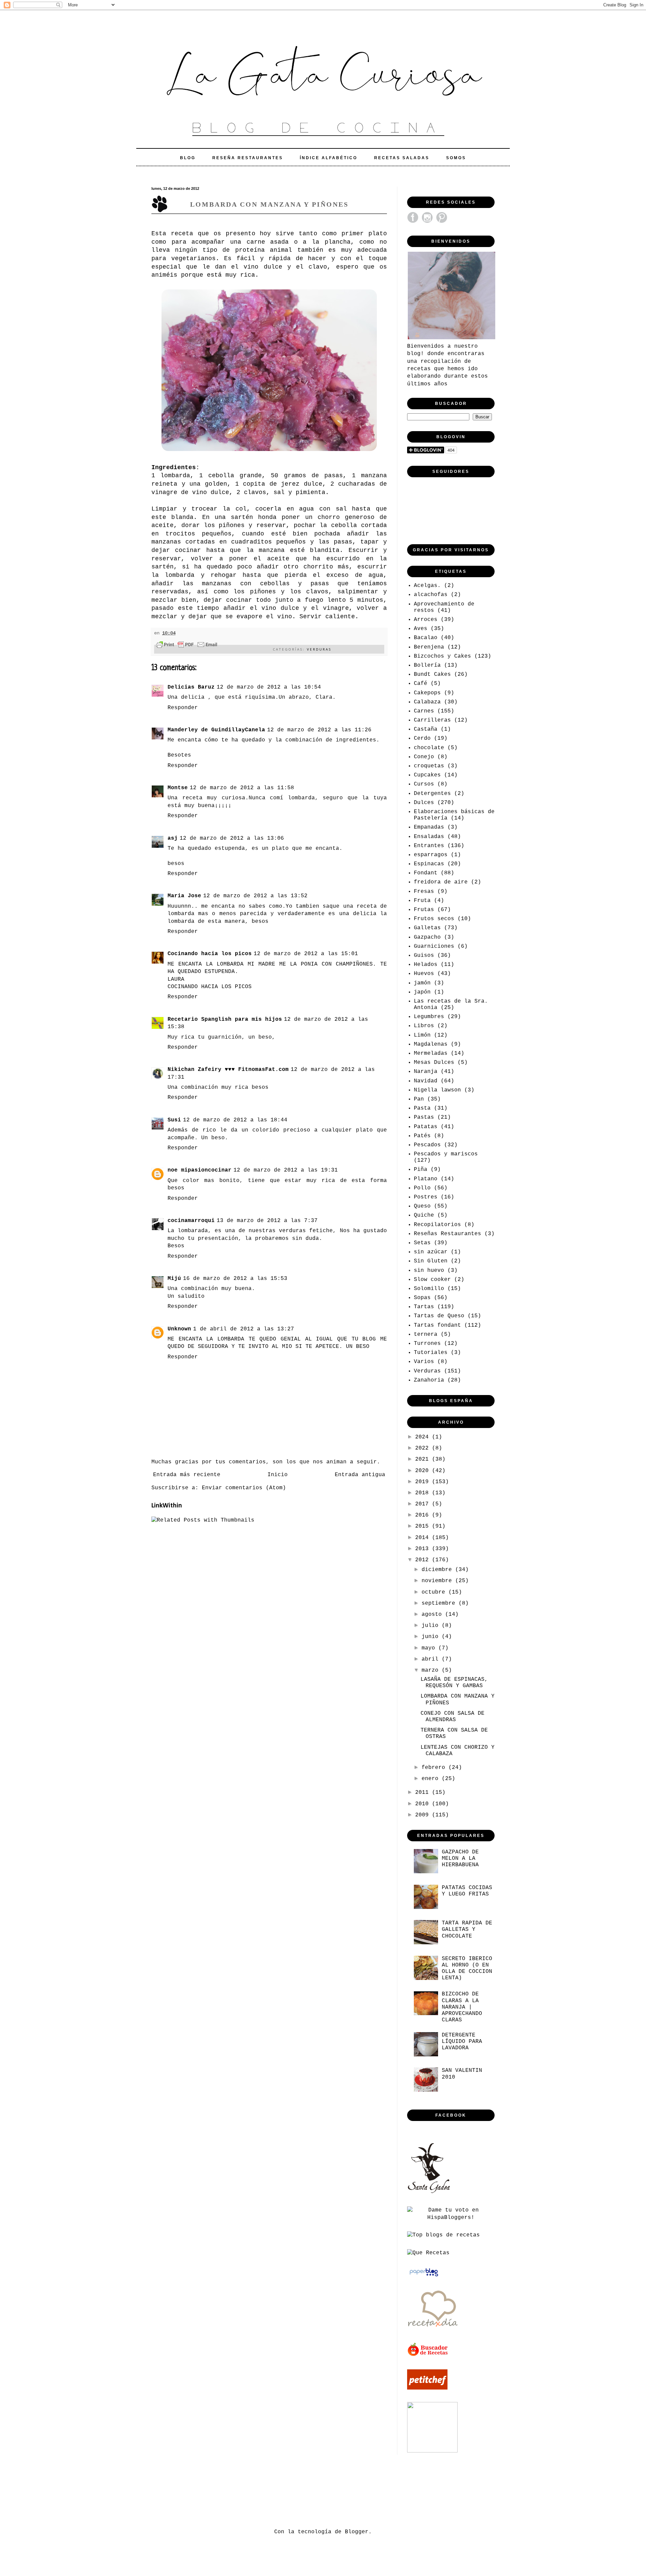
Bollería (427, 665)
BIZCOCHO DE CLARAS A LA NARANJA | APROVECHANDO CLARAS (462, 2007)
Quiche (424, 1215)
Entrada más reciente (187, 1475)
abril (432, 1659)
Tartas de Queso (439, 1316)
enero (432, 1779)
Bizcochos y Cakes (442, 656)
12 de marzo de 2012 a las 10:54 (269, 687)
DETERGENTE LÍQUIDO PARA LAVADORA (462, 2042)
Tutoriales (431, 1353)
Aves (421, 629)
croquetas (429, 766)
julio (432, 1626)
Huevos (424, 974)
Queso (422, 1206)
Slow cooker (432, 1280)
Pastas (424, 1117)
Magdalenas (431, 1044)
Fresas (424, 892)
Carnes (424, 711)
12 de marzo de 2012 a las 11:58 (242, 788)
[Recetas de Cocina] (432, 2329)
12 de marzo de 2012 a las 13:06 (232, 838)
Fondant (426, 873)
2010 (424, 1804)
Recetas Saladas (402, 158)
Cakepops (427, 693)
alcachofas (431, 595)
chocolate (429, 748)
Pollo (422, 1188)
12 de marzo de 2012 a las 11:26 (319, 730)
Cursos (424, 784)
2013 (424, 1549)
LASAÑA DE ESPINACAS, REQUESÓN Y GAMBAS (454, 1683)
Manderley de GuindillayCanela (216, 730)
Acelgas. (427, 586)
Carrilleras (432, 720)
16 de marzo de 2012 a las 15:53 (235, 1279)
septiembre (440, 1603)
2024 (424, 1437)
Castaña (426, 729)
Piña (421, 1170)
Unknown (179, 1329)
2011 (424, 1792)
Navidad (426, 1081)
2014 (424, 1538)
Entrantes (429, 846)
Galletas (427, 928)
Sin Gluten (431, 1261)
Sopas (422, 1298)
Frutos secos (434, 919)
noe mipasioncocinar (200, 1170)
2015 (424, 1526)
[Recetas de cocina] (428, 2355)
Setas (422, 1243)
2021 (424, 1459)
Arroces (426, 620)
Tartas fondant (437, 1325)
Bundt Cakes (432, 674)
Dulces (424, 803)
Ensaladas (429, 837)
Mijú (174, 1279)
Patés (422, 1136)
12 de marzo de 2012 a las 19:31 (286, 1170)
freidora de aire (441, 882)
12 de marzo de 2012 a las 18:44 (235, 1120)
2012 (424, 1560)
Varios (424, 1362)
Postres (426, 1197)
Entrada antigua (360, 1475)
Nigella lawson (437, 1090)
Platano (426, 1179)
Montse (178, 788)
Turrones (427, 1344)
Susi (174, 1120)
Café (421, 684)
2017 (424, 1504)
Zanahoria (429, 1380)
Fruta (422, 901)
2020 (424, 1471)
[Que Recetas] (428, 2253)
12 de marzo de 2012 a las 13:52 (255, 896)
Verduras (319, 649)
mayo (430, 1648)
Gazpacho (427, 937)
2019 (424, 1482)
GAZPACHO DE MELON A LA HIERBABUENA (460, 1858)
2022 (424, 1448)
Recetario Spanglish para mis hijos (225, 1019)
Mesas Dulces (434, 1063)
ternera (426, 1334)
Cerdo (422, 738)
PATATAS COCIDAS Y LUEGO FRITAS (467, 1891)
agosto (433, 1614)
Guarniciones (434, 946)
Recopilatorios (437, 1225)
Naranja (426, 1072)
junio (432, 1637)
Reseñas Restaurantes (447, 1234)
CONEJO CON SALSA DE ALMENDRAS (453, 1717)
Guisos (424, 955)
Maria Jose (184, 896)
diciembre (438, 1570)
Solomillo (429, 1289)
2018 (424, 1493)
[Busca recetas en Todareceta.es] (443, 2235)
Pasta (422, 1108)
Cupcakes (427, 775)
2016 (424, 1515)
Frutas (424, 910)
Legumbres (429, 1017)
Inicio (278, 1475)
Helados (426, 965)
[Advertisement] (274, 2490)
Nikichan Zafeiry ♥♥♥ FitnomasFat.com (228, 1070)
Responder (183, 708)
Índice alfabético (329, 158)
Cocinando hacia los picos (210, 954)
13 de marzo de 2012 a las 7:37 (267, 1221)
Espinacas (429, 864)
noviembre (438, 1581)
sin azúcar (431, 1252)
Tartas (424, 1307)
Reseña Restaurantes (248, 158)
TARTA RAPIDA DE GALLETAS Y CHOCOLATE (467, 1929)
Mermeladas (431, 1053)
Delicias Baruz (191, 687)
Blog (188, 158)
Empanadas (429, 827)
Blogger (357, 2532)
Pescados (427, 1145)
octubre (435, 1592)
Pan (419, 1099)
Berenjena (429, 647)
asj (173, 838)
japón (422, 992)
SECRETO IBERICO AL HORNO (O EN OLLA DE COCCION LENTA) (467, 1969)
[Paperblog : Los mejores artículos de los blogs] (424, 2276)
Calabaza (427, 702)
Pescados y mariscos (446, 1154)
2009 (424, 1815)
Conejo (424, 757)
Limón (422, 1035)
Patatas (426, 1127)
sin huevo (429, 1270)
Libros (424, 1026)
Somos (456, 158)
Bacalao (426, 638)
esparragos (431, 855)
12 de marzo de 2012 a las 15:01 (306, 954)
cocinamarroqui (191, 1221)
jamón (422, 983)
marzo (432, 1670)
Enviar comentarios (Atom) (244, 1488)
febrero (435, 1768)
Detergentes (432, 794)
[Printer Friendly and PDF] (187, 646)
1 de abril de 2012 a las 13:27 (244, 1329)
